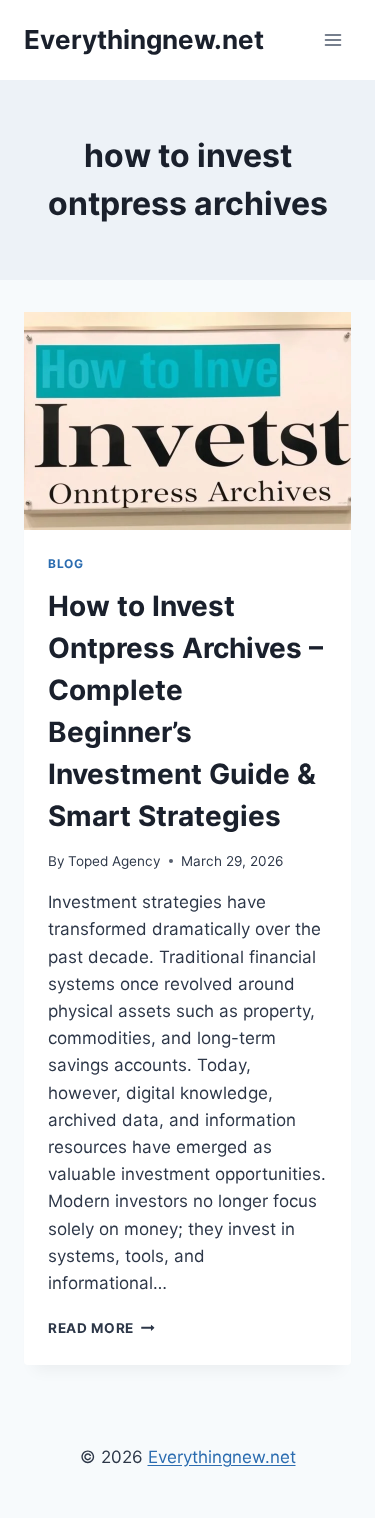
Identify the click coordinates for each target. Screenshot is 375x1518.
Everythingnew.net (222, 1457)
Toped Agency (114, 861)
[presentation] (187, 421)
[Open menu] (332, 39)
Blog (65, 563)
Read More (101, 1328)
